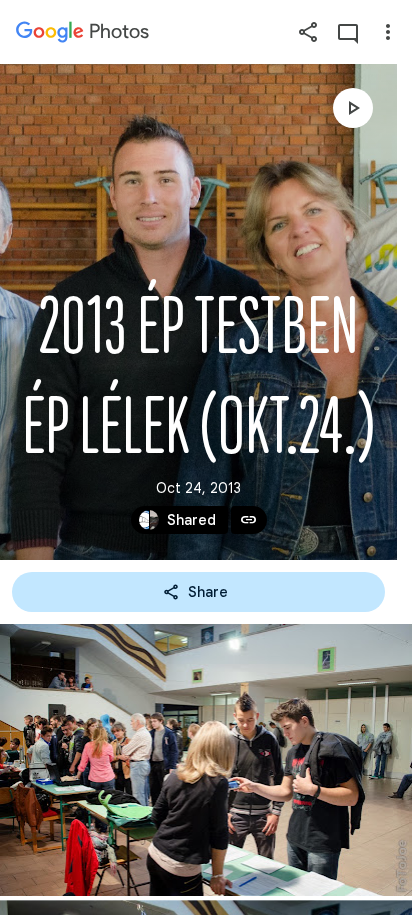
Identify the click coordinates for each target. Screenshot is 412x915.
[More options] (388, 32)
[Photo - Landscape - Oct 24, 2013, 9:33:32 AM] (206, 760)
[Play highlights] (353, 108)
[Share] (308, 32)
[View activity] (348, 32)
